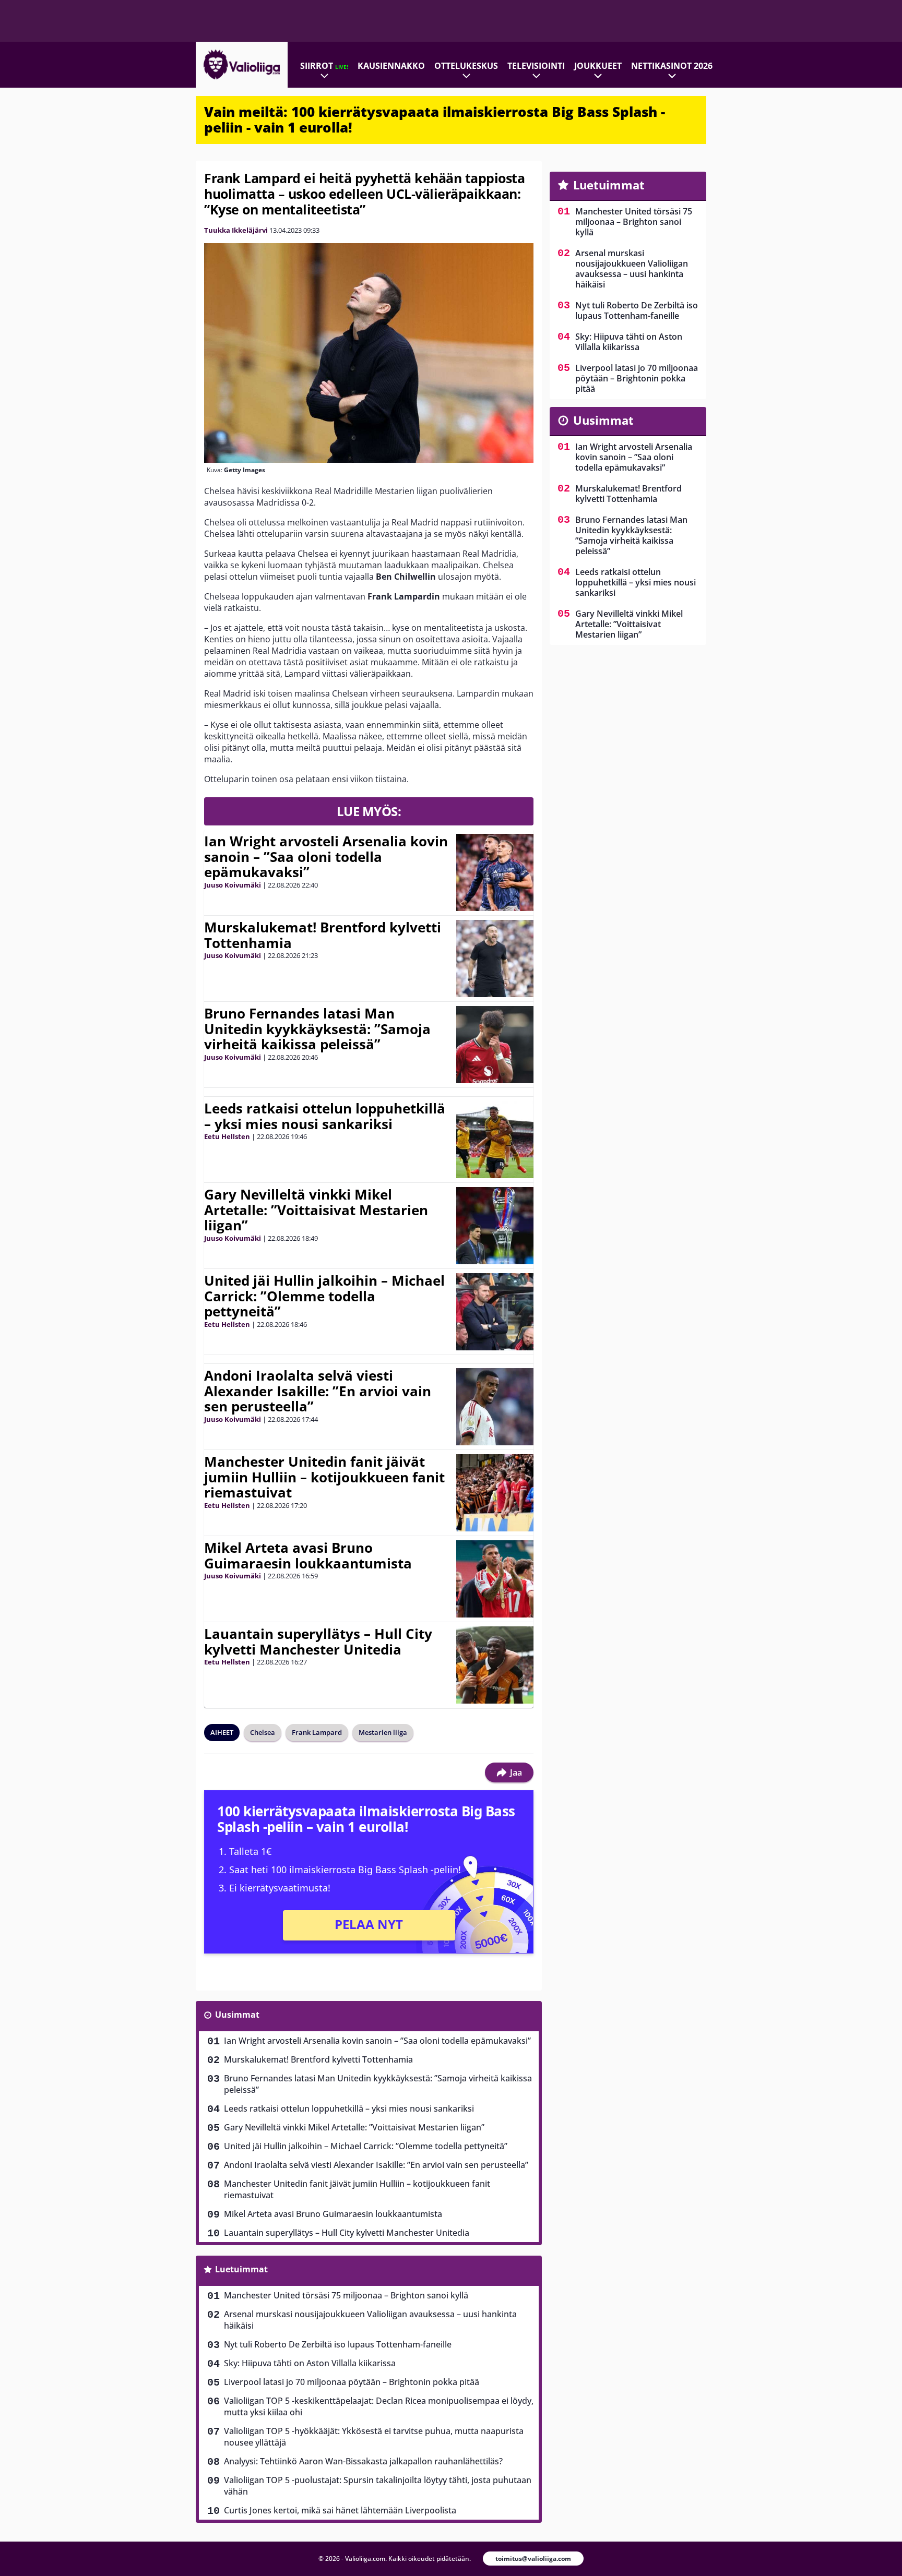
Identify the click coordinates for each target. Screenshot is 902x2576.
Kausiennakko (391, 66)
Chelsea (263, 1732)
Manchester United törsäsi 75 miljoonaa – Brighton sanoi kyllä (346, 2295)
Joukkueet (598, 66)
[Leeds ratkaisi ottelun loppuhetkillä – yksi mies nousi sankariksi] (495, 1140)
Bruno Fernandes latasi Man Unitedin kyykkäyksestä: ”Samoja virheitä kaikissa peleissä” (317, 1029)
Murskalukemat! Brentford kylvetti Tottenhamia (323, 935)
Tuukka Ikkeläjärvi (236, 230)
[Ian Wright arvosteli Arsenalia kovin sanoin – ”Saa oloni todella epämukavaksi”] (495, 872)
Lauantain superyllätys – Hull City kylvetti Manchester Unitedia (318, 1642)
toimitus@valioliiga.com (533, 2559)
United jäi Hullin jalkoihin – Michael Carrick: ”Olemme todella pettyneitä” (324, 1296)
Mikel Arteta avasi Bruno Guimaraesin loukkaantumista (308, 1555)
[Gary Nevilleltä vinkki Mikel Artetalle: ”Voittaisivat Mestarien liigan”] (495, 1226)
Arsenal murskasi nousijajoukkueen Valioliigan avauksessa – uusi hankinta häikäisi (370, 2320)
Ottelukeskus (466, 66)
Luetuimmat (241, 2269)
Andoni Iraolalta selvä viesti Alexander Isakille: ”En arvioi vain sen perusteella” (318, 1391)
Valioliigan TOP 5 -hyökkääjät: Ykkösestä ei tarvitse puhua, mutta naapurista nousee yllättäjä (374, 2437)
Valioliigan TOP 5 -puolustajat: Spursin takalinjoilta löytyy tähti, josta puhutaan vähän (378, 2486)
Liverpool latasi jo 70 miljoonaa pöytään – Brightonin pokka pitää (352, 2382)
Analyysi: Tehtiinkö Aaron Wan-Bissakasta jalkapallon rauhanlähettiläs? (363, 2461)
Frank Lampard (317, 1732)
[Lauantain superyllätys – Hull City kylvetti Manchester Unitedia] (495, 1665)
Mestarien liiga (383, 1732)
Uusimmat (237, 2015)
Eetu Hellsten (227, 1136)
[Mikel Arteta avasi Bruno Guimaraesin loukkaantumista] (495, 1579)
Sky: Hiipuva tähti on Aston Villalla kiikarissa (310, 2363)
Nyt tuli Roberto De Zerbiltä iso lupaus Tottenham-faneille (338, 2344)
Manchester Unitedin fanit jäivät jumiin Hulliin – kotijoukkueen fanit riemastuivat (324, 1477)
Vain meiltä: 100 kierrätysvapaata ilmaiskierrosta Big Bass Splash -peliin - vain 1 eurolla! (435, 119)
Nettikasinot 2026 (672, 66)
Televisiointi (536, 66)
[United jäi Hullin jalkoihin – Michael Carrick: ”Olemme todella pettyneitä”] (495, 1312)
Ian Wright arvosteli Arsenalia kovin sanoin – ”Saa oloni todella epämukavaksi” (326, 857)
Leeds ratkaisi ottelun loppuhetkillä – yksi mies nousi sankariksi (325, 1116)
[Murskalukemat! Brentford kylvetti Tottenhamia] (495, 958)
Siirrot (324, 66)
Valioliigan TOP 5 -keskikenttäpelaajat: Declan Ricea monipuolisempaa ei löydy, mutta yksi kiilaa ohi (379, 2406)
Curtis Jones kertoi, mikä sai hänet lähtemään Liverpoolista (340, 2510)
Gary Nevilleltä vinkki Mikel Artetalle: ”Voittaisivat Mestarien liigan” (316, 1210)
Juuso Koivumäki (233, 885)
